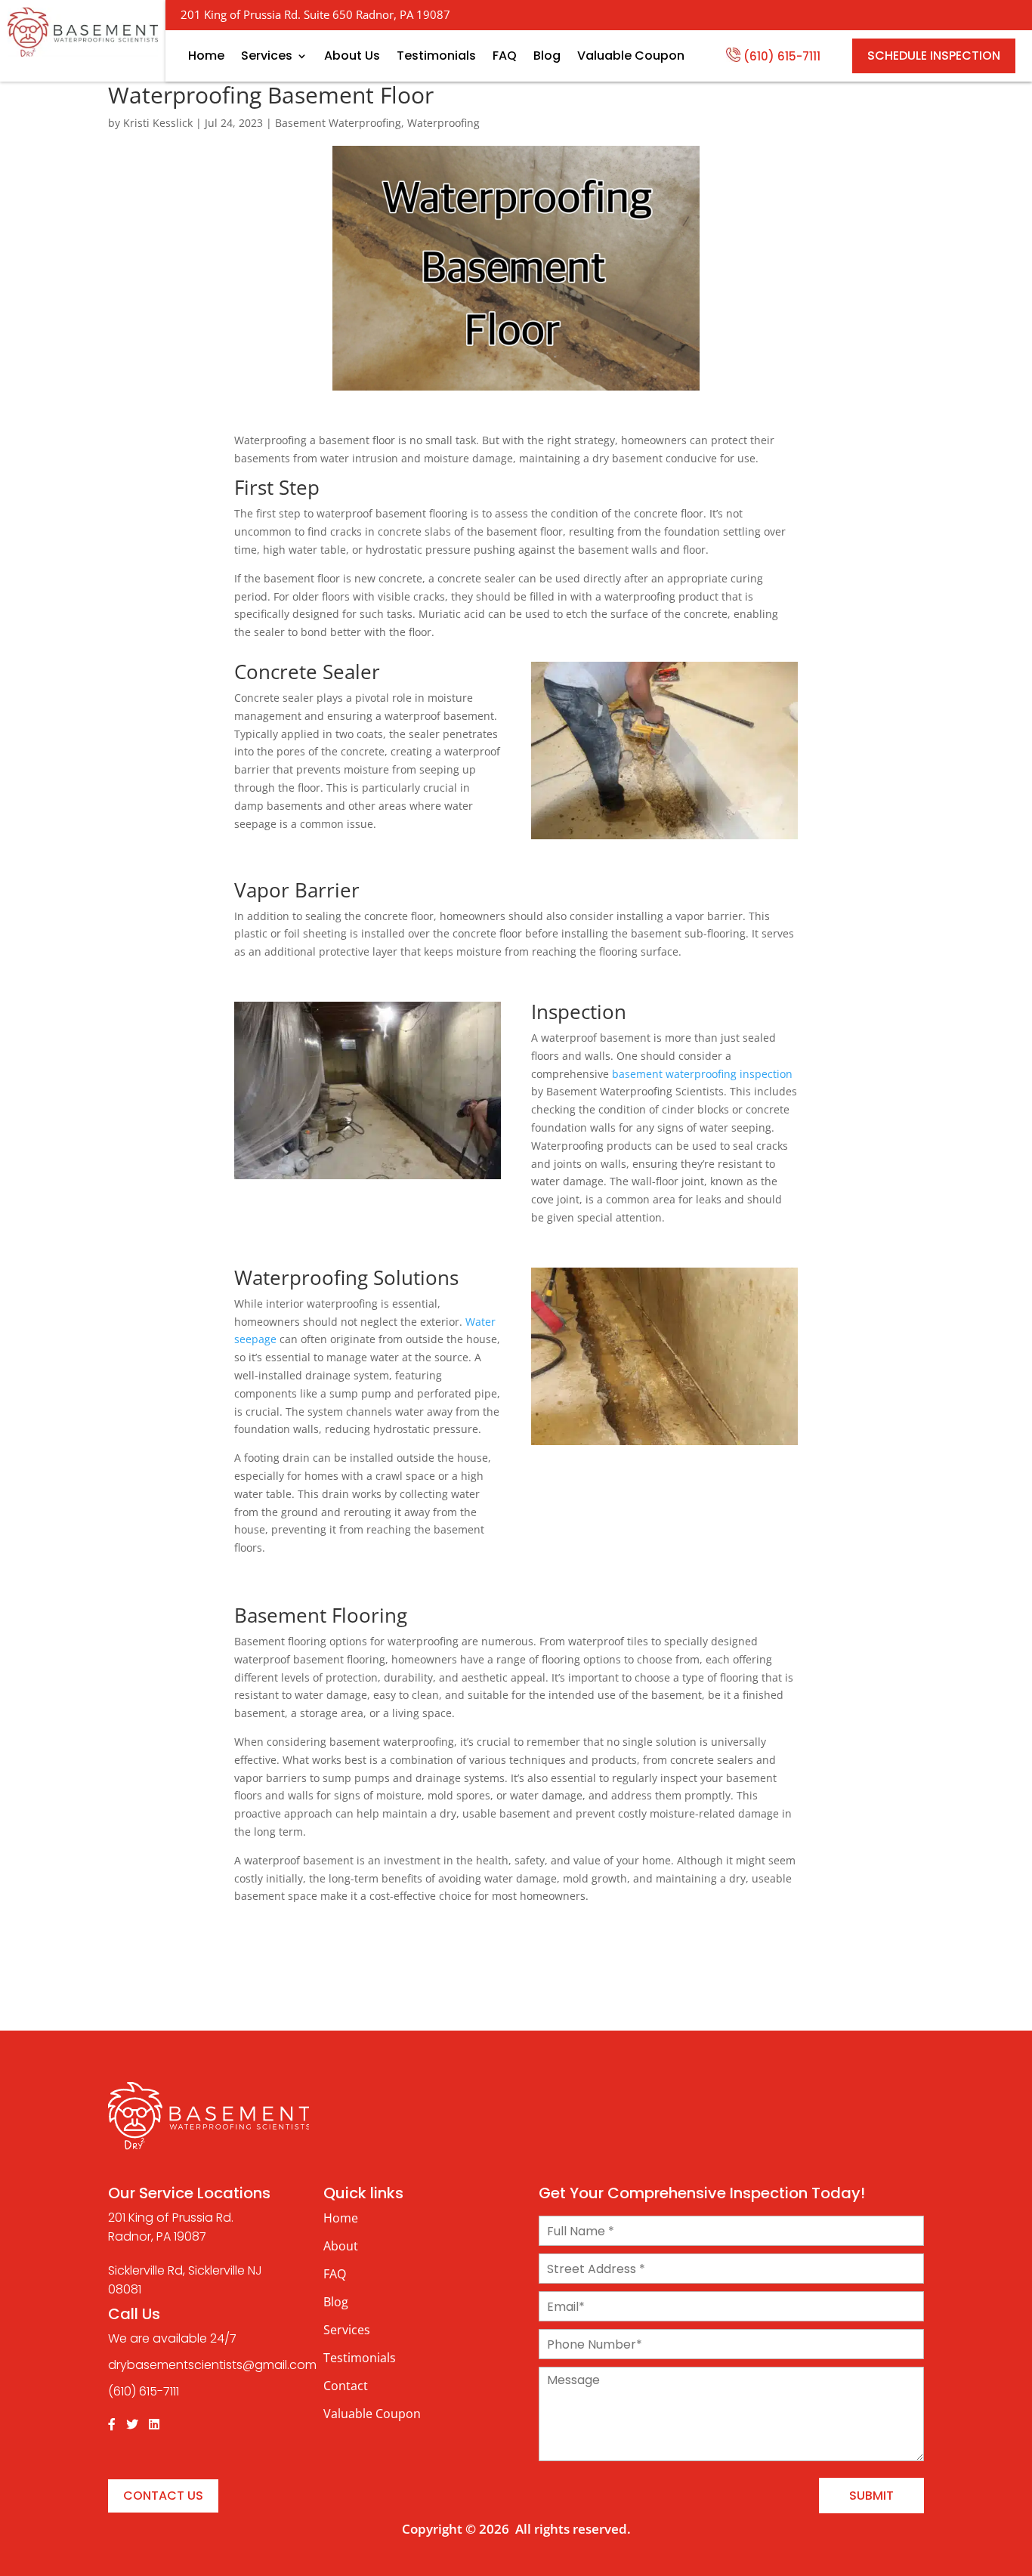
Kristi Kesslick (158, 123)
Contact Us (163, 2496)
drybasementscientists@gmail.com (212, 2365)
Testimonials (436, 56)
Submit (871, 2496)
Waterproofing (443, 123)
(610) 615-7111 (782, 56)
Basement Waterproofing (338, 123)
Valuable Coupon (631, 56)
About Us (352, 56)
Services (267, 56)
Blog (547, 56)
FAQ (505, 56)
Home (206, 56)
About (341, 2246)
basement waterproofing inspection (702, 1074)
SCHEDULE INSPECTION (934, 56)
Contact (346, 2386)
